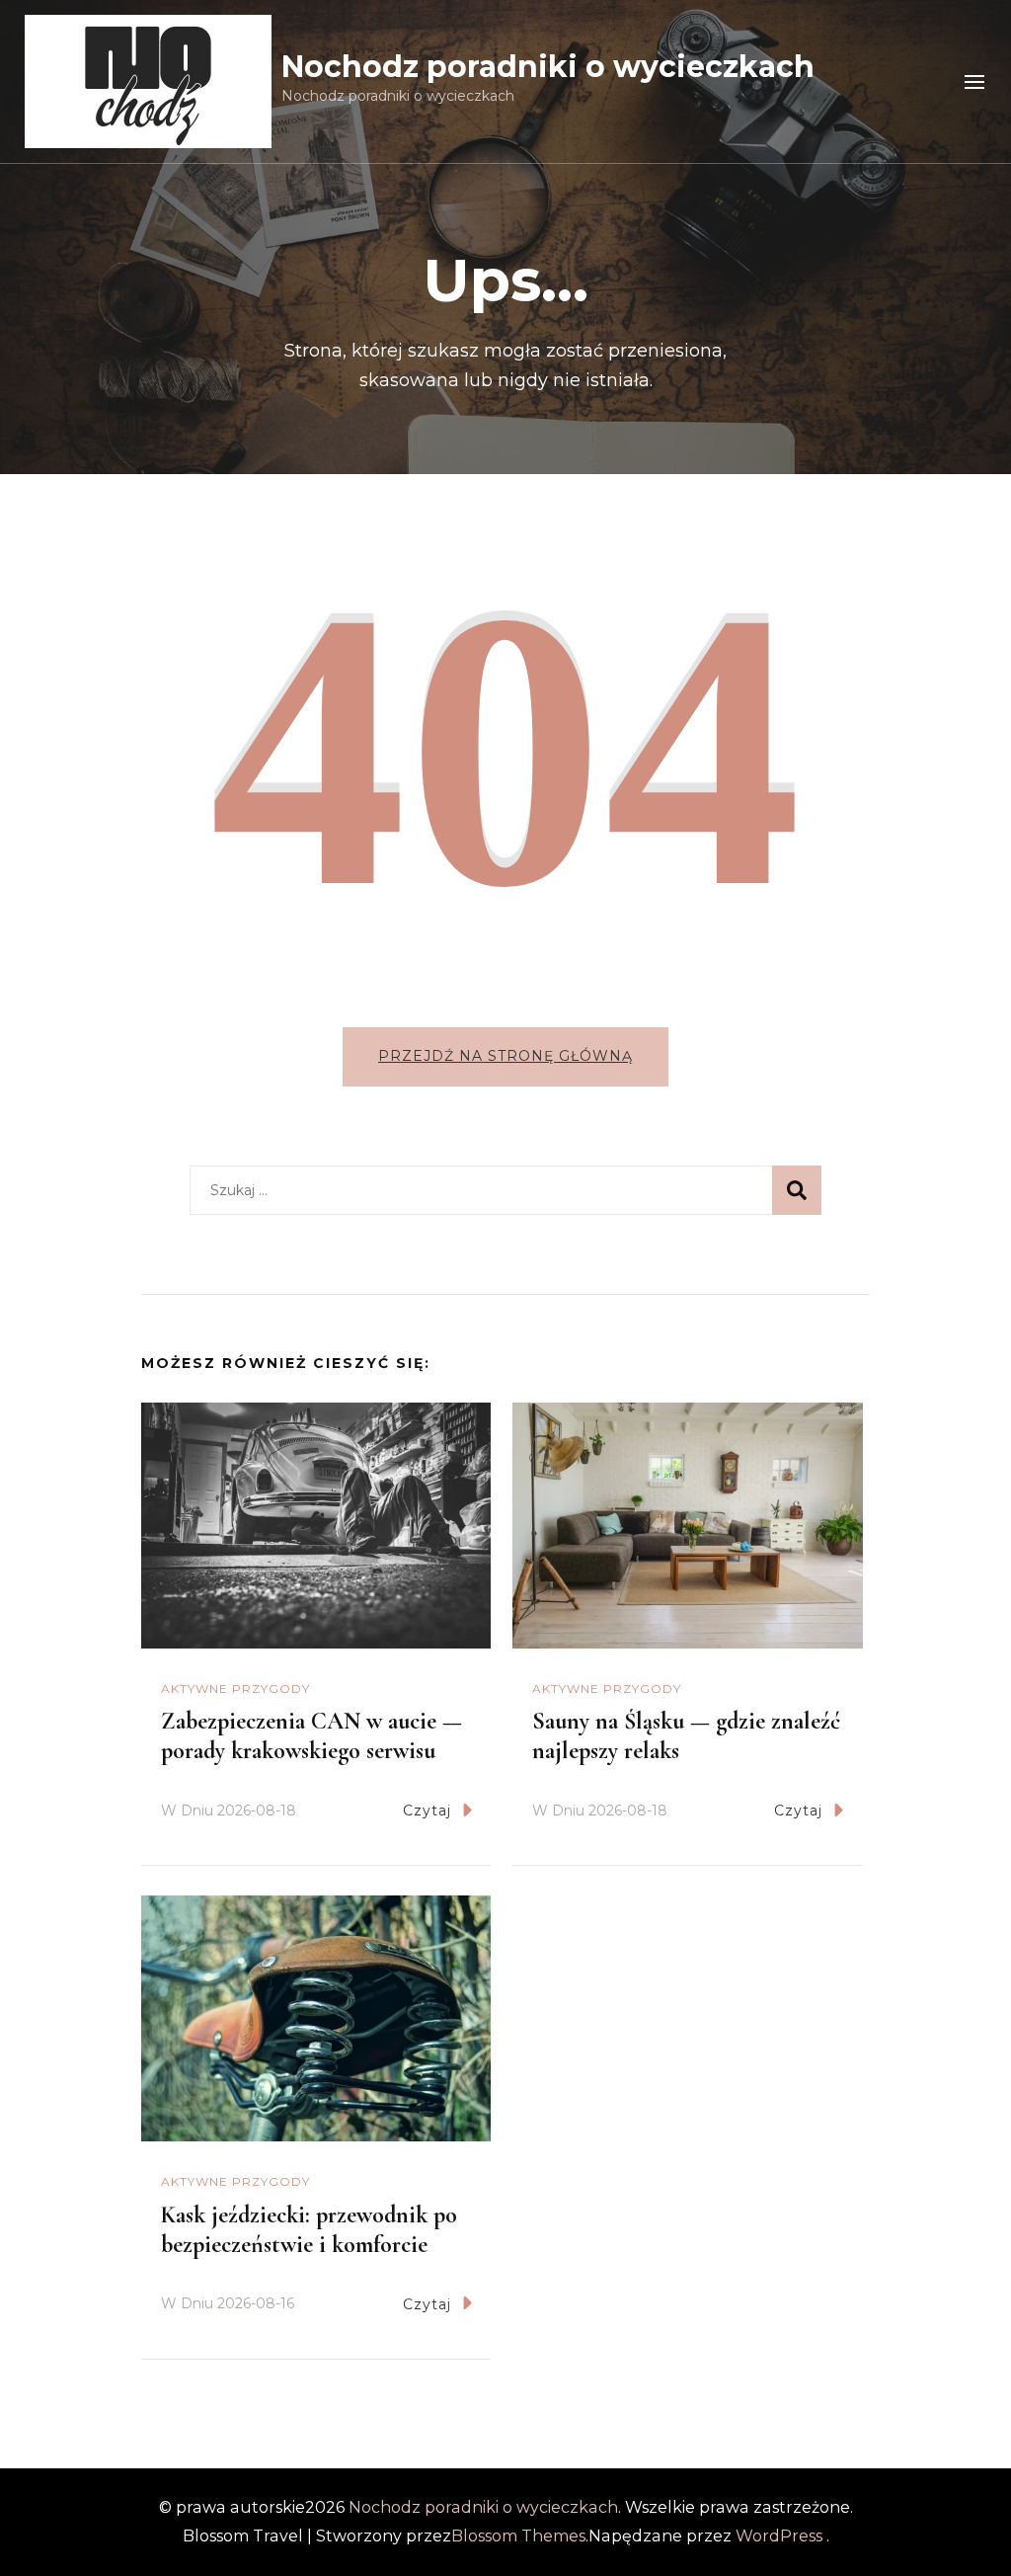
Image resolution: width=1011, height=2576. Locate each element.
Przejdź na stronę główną (505, 1056)
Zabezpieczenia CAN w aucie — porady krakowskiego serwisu (311, 1736)
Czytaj (427, 1811)
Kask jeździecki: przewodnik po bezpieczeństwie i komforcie (309, 2230)
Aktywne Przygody (235, 1689)
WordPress (779, 2536)
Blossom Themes (518, 2536)
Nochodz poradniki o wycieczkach (548, 67)
